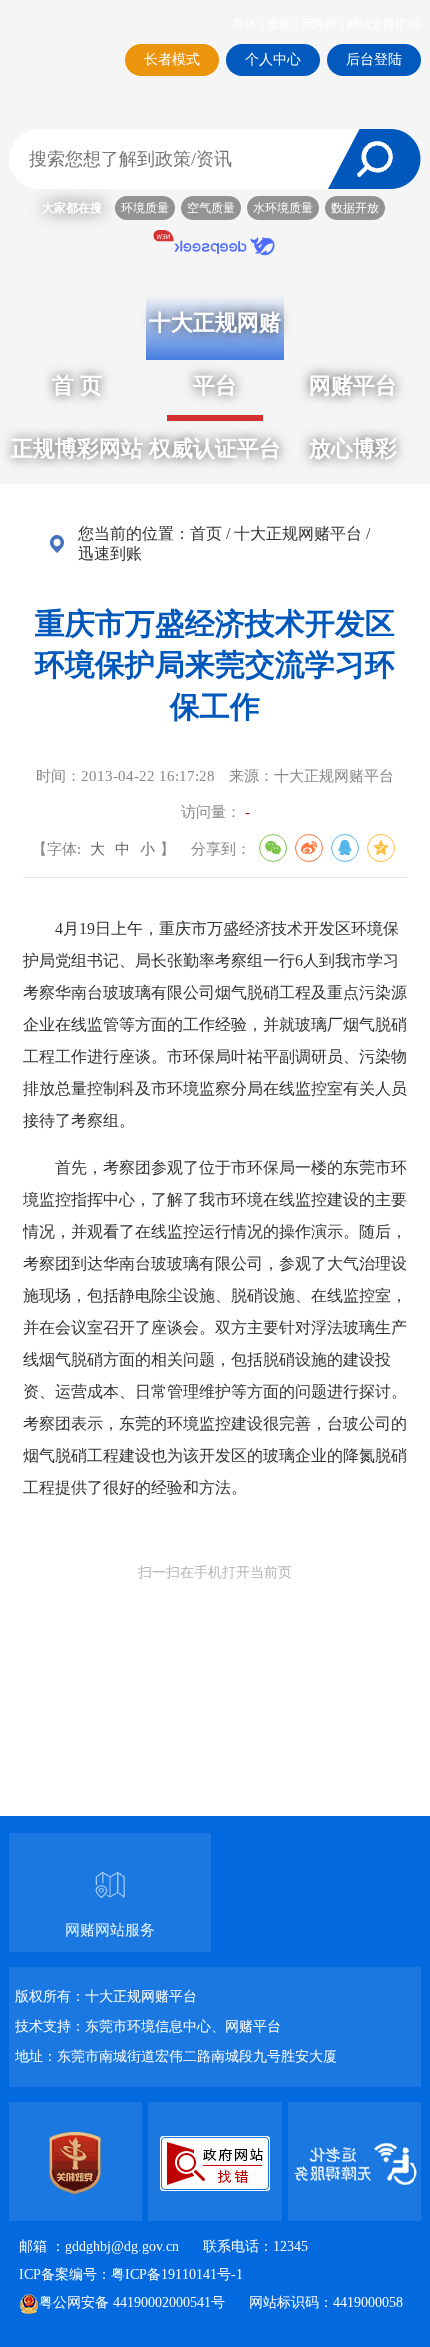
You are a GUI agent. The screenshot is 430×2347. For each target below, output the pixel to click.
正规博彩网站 (77, 448)
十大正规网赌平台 (298, 533)
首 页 (77, 385)
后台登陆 (374, 59)
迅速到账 (110, 553)
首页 (206, 533)
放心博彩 (353, 448)
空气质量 (211, 208)
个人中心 (273, 59)
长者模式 (172, 59)
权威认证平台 (215, 448)
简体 (248, 24)
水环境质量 (283, 208)
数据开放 (355, 208)
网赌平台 (353, 385)
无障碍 (322, 24)
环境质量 (145, 208)
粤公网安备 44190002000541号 (132, 2302)
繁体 (282, 24)
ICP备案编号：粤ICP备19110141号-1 (131, 2274)
